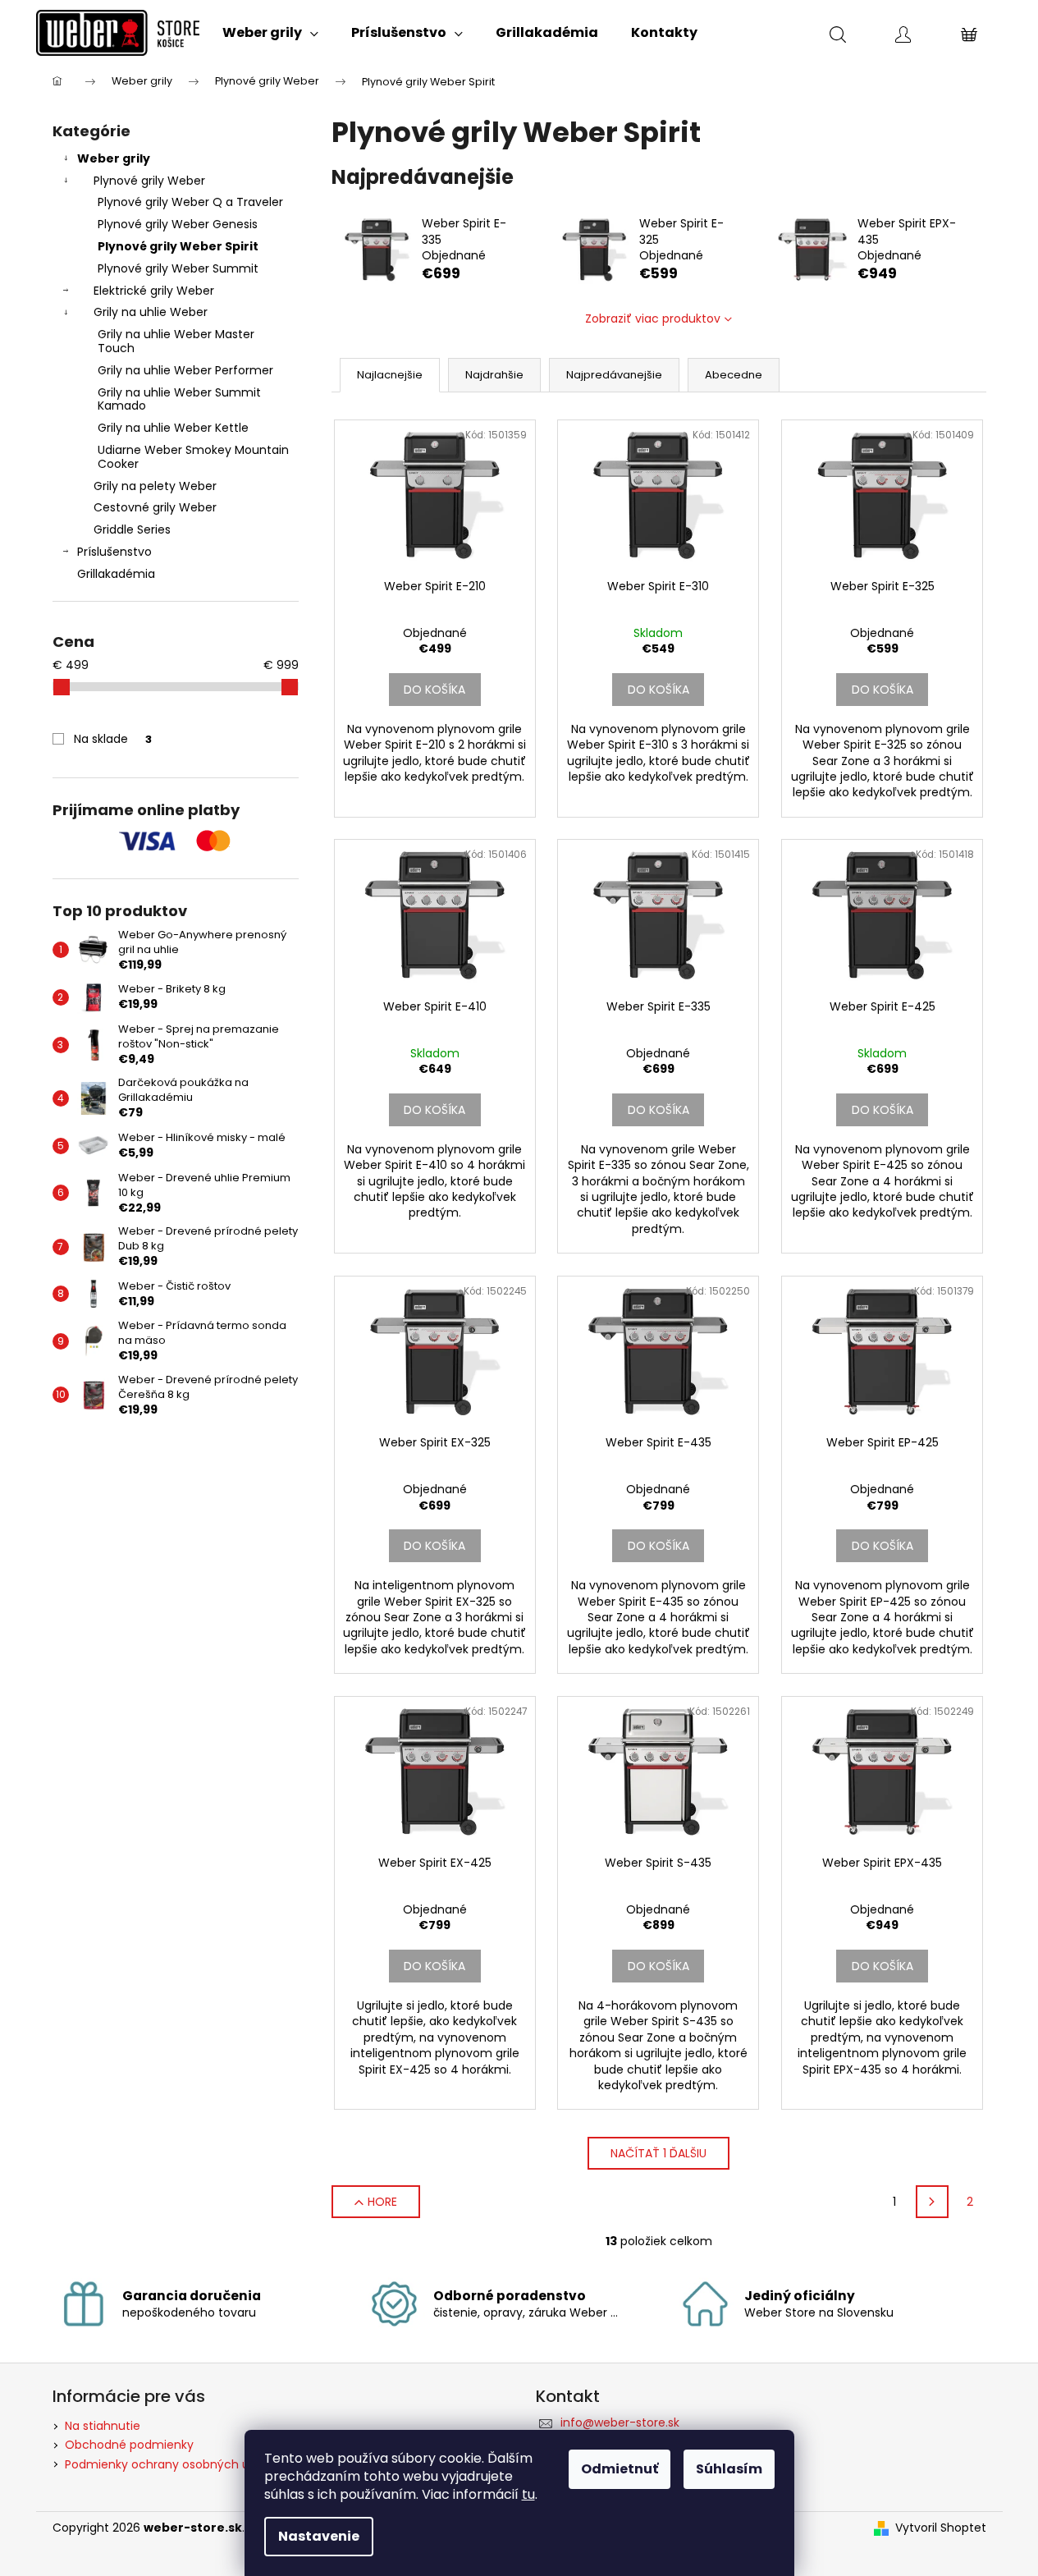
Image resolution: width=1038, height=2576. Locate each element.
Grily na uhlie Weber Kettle (173, 428)
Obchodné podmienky (129, 2445)
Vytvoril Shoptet (941, 2528)
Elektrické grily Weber (154, 291)
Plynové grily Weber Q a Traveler (190, 202)
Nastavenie (319, 2536)
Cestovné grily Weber (155, 507)
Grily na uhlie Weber (151, 312)
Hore (382, 2202)
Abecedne (734, 375)
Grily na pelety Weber (155, 486)
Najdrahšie (494, 375)
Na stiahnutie (103, 2426)
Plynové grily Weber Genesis (178, 224)
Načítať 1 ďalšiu (658, 2153)
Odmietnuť (620, 2469)
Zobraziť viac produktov (653, 319)
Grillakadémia (116, 574)
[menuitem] (270, 33)
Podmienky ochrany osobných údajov (173, 2464)
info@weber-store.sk (620, 2422)
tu (528, 2494)
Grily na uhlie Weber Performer (185, 370)
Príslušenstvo (114, 552)
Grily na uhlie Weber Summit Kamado (179, 399)
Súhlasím (729, 2469)
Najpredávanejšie (614, 375)
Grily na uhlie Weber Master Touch (176, 341)
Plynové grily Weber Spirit (178, 246)
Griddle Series (132, 529)
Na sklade (113, 739)
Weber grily (114, 158)
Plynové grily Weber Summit (178, 268)
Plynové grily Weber (149, 181)
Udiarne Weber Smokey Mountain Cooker (193, 457)
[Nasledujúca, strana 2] (932, 2202)
